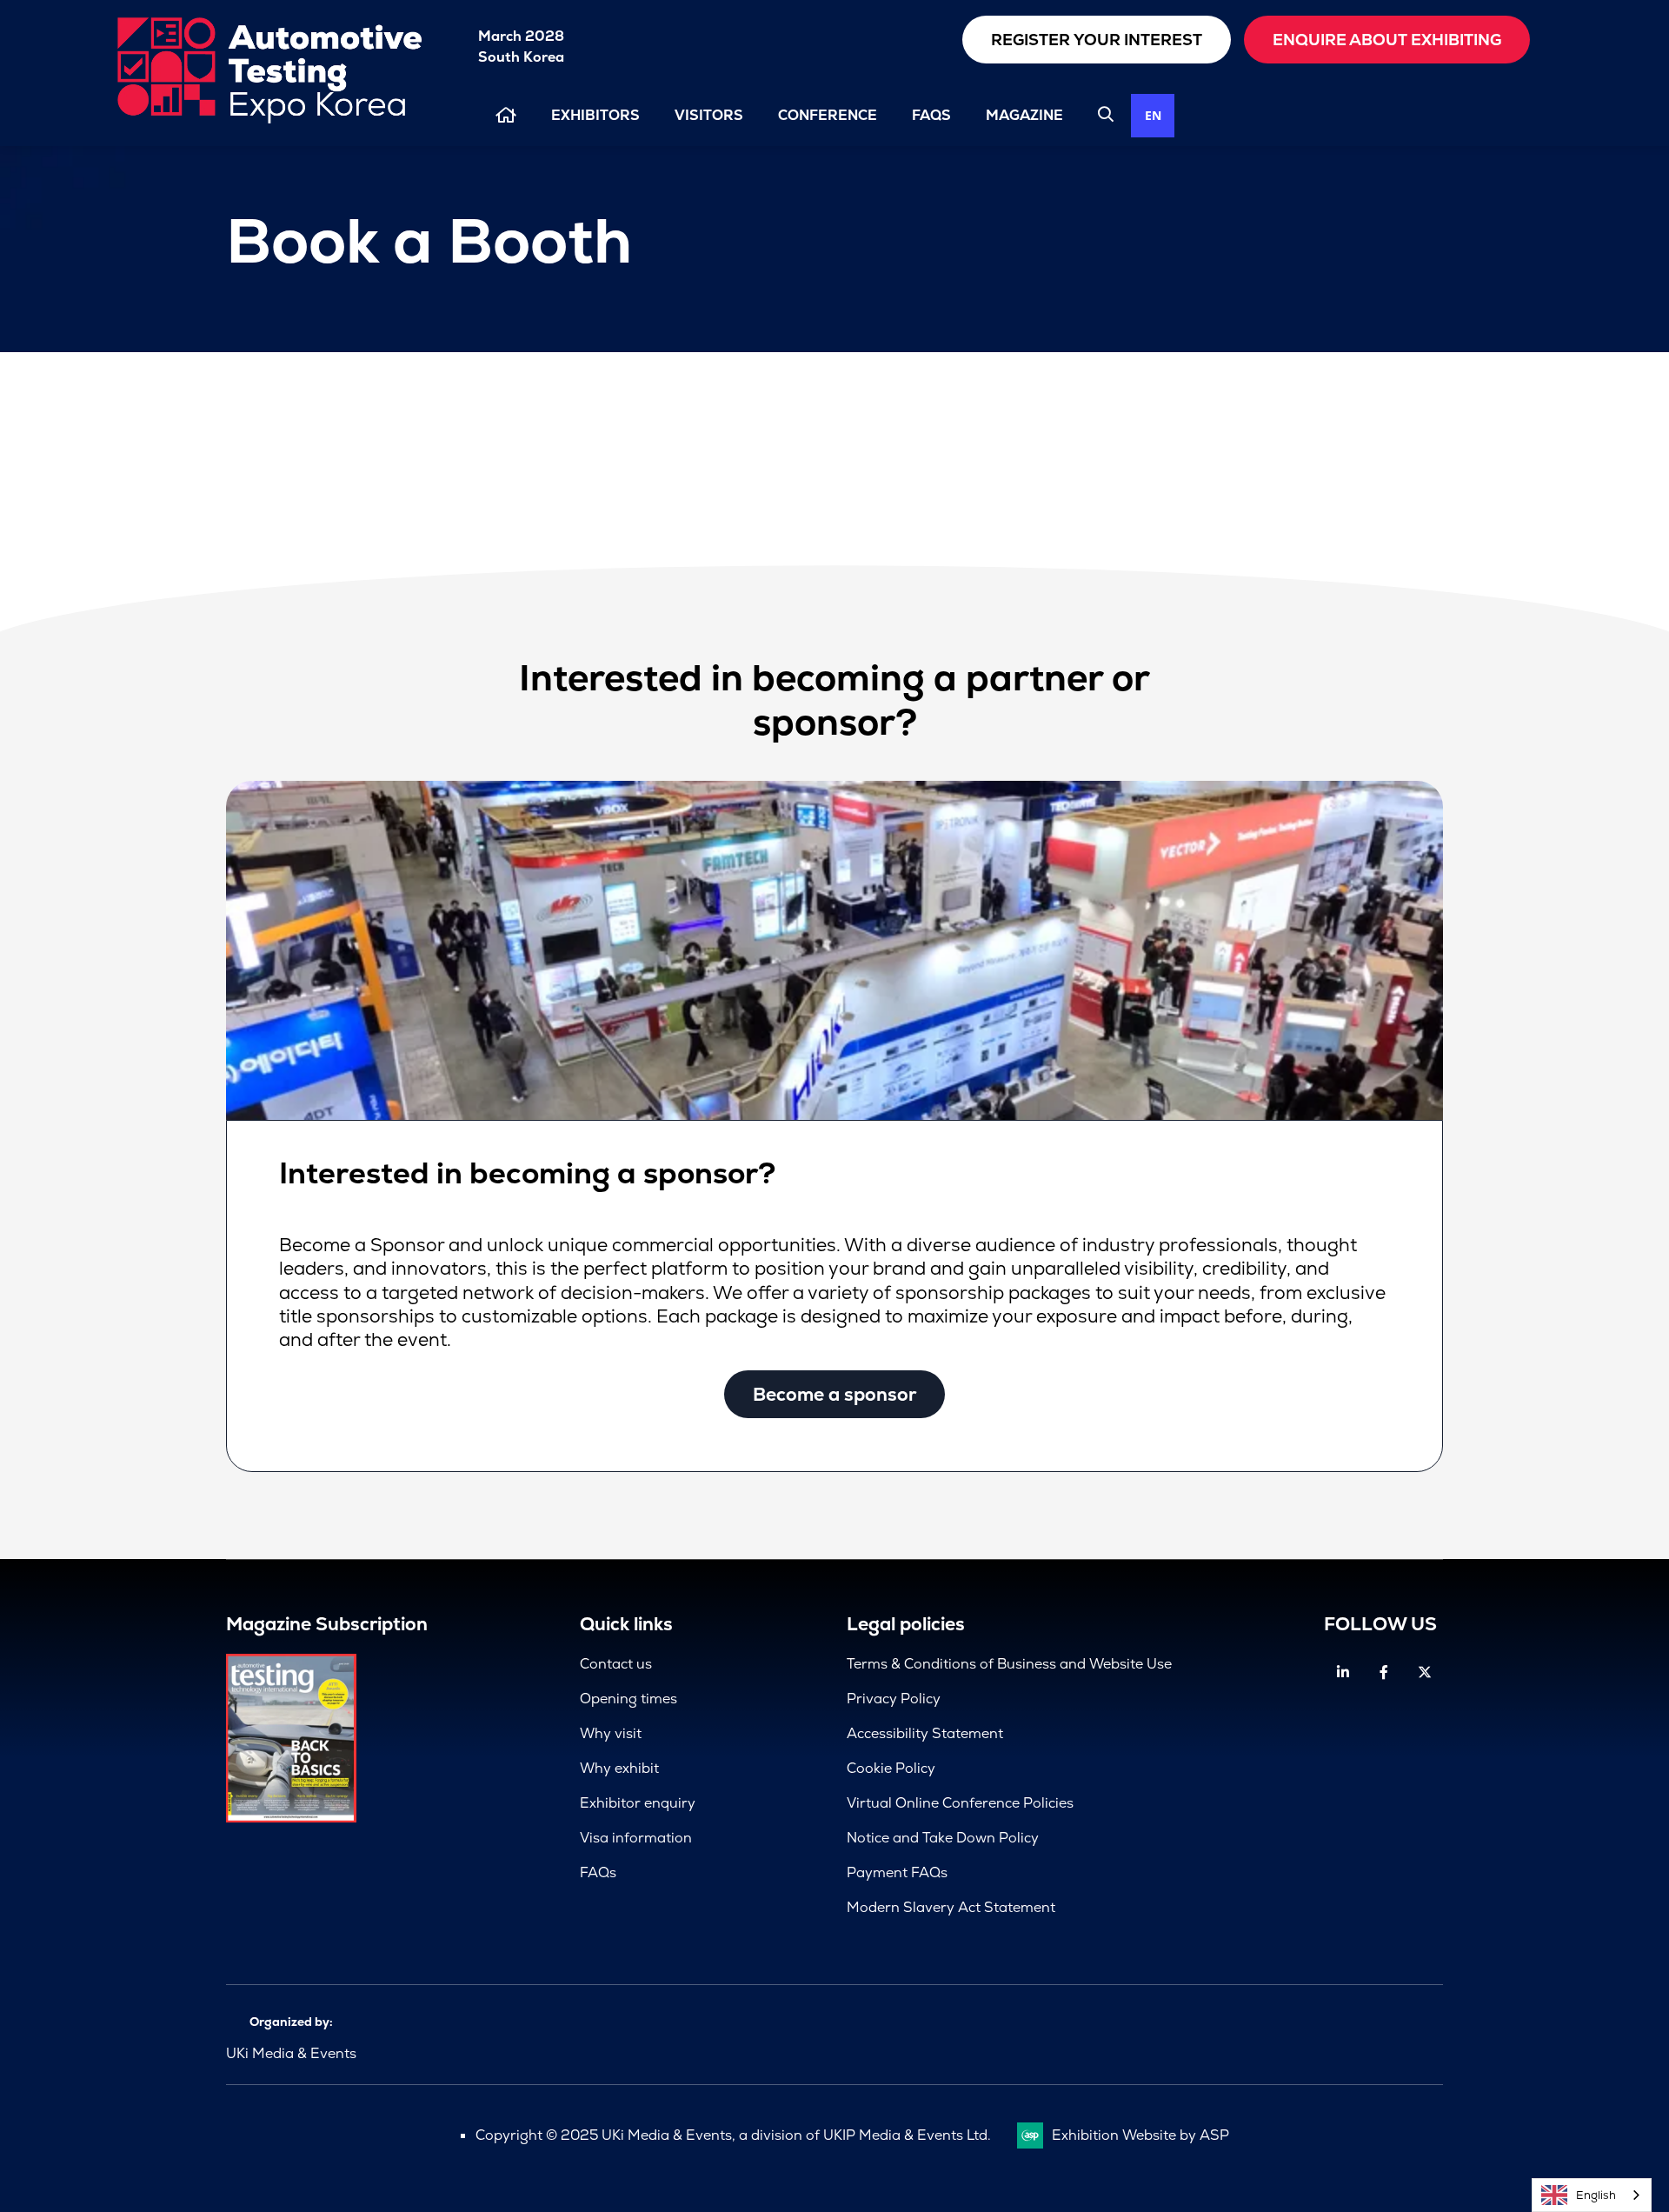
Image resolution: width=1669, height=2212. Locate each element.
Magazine (1024, 115)
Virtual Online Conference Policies (960, 1803)
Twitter (1424, 1672)
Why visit (611, 1733)
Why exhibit (619, 1768)
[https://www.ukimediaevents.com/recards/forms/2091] (291, 1818)
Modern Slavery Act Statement (951, 1907)
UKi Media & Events (291, 2053)
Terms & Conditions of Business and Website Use (1009, 1664)
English (1596, 2195)
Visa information (636, 1838)
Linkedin (1343, 1672)
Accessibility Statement (925, 1733)
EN (1153, 115)
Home (506, 115)
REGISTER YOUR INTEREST (1097, 40)
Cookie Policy (891, 1768)
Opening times (628, 1699)
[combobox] (1153, 116)
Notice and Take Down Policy (943, 1838)
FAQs (931, 115)
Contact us (616, 1664)
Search (1106, 114)
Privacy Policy (894, 1699)
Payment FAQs (897, 1872)
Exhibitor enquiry (638, 1803)
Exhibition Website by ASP (1140, 2135)
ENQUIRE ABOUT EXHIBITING (1387, 40)
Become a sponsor (834, 1394)
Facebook (1383, 1672)
